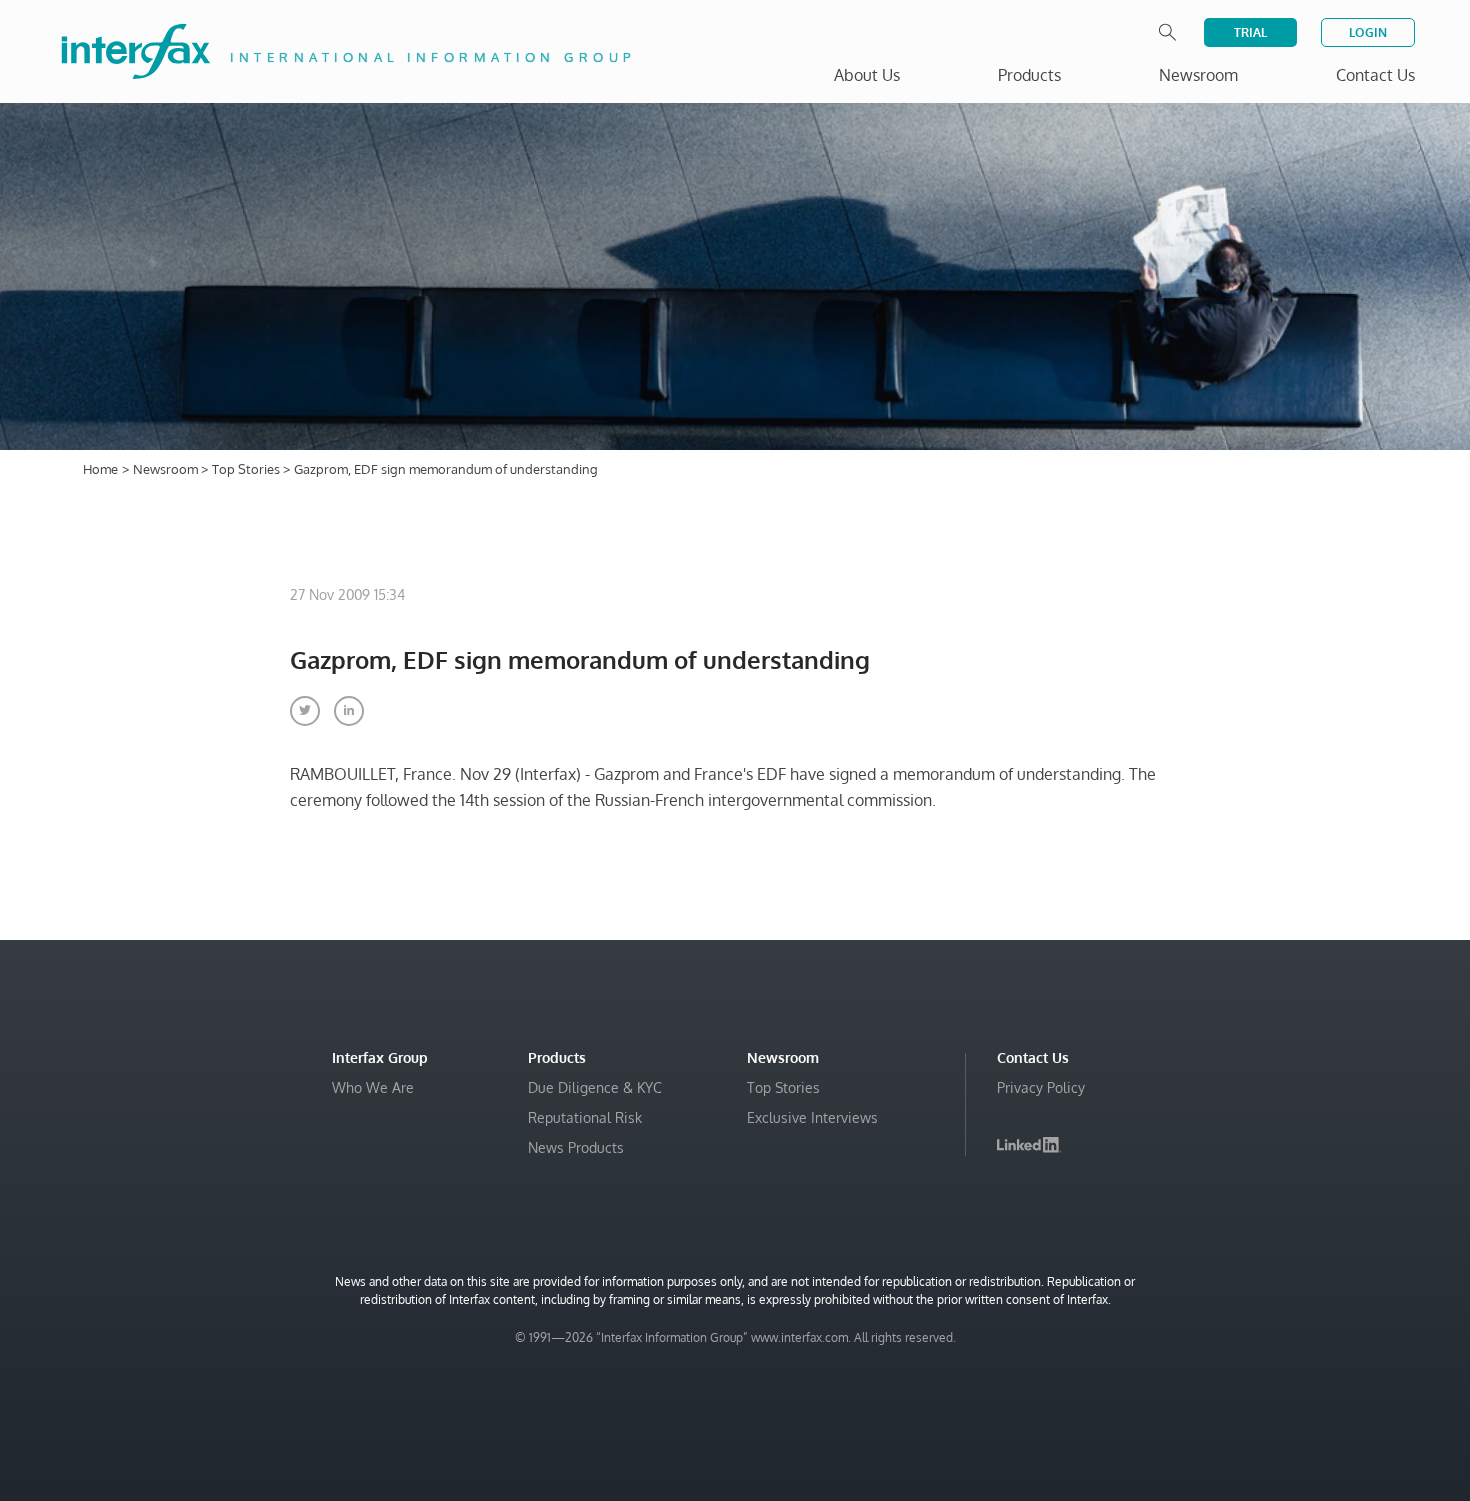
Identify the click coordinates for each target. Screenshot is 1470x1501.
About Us (867, 75)
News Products (576, 1147)
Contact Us (1375, 75)
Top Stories (247, 469)
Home (100, 469)
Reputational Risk (585, 1117)
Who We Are (373, 1087)
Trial (1250, 32)
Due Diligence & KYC (595, 1087)
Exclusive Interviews (812, 1117)
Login (1368, 32)
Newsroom (167, 469)
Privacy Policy (1041, 1087)
